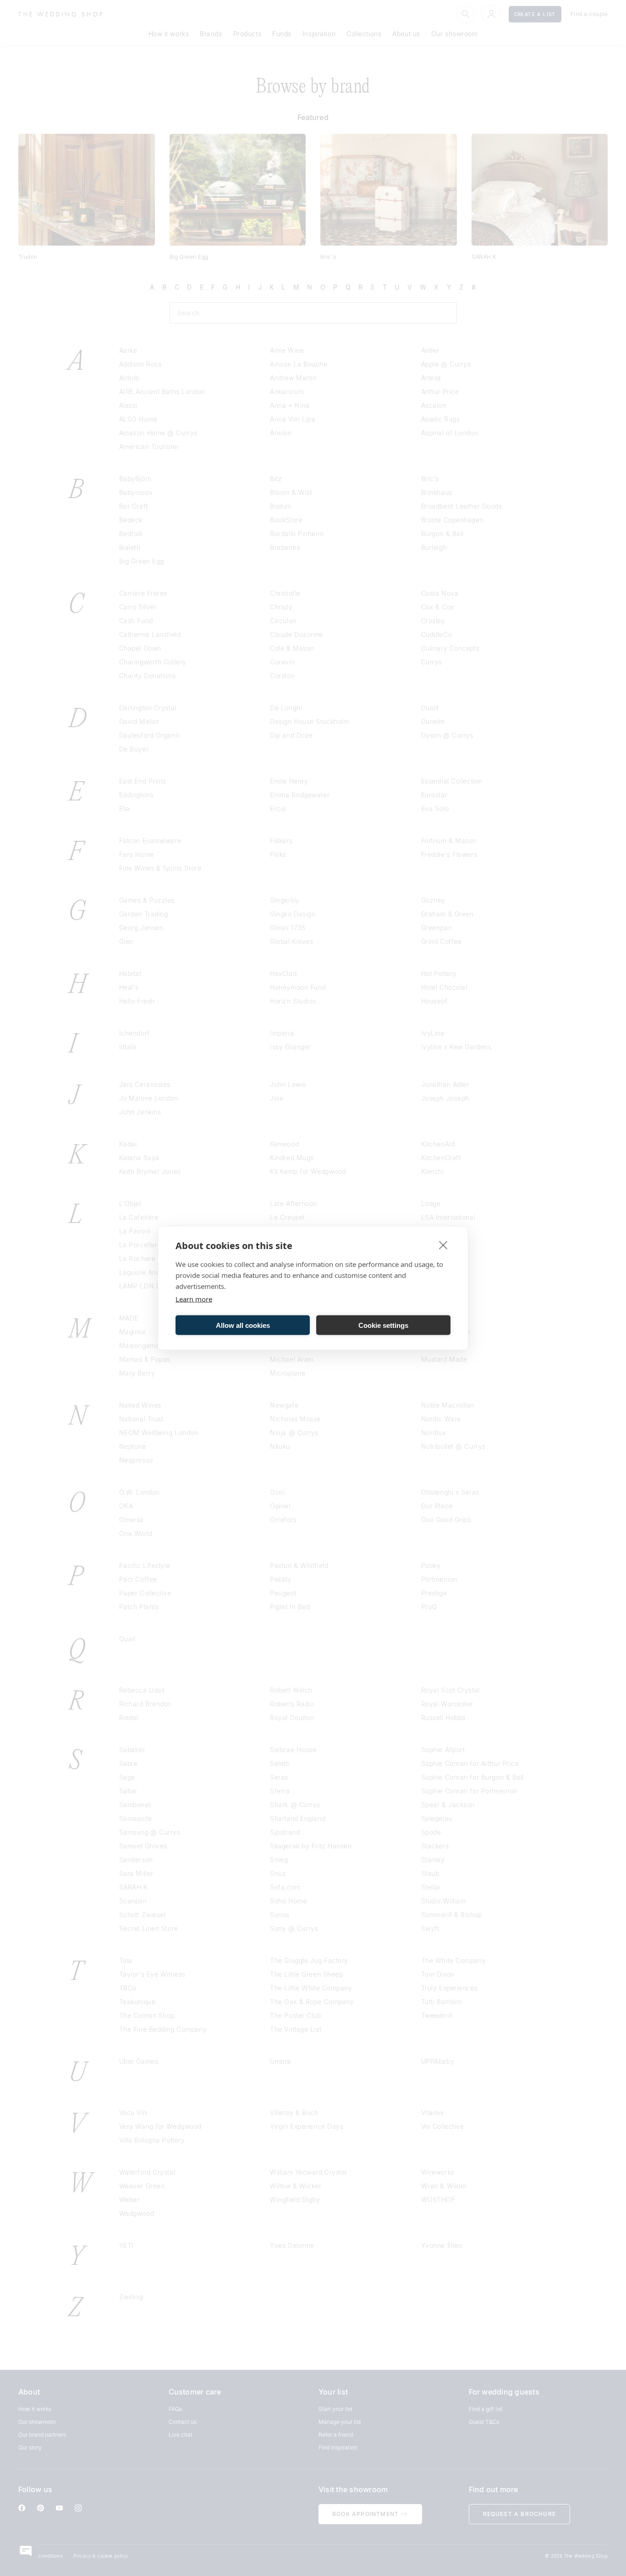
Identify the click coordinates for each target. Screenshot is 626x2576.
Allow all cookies (243, 1325)
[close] (443, 1245)
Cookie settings (383, 1325)
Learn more (194, 1299)
